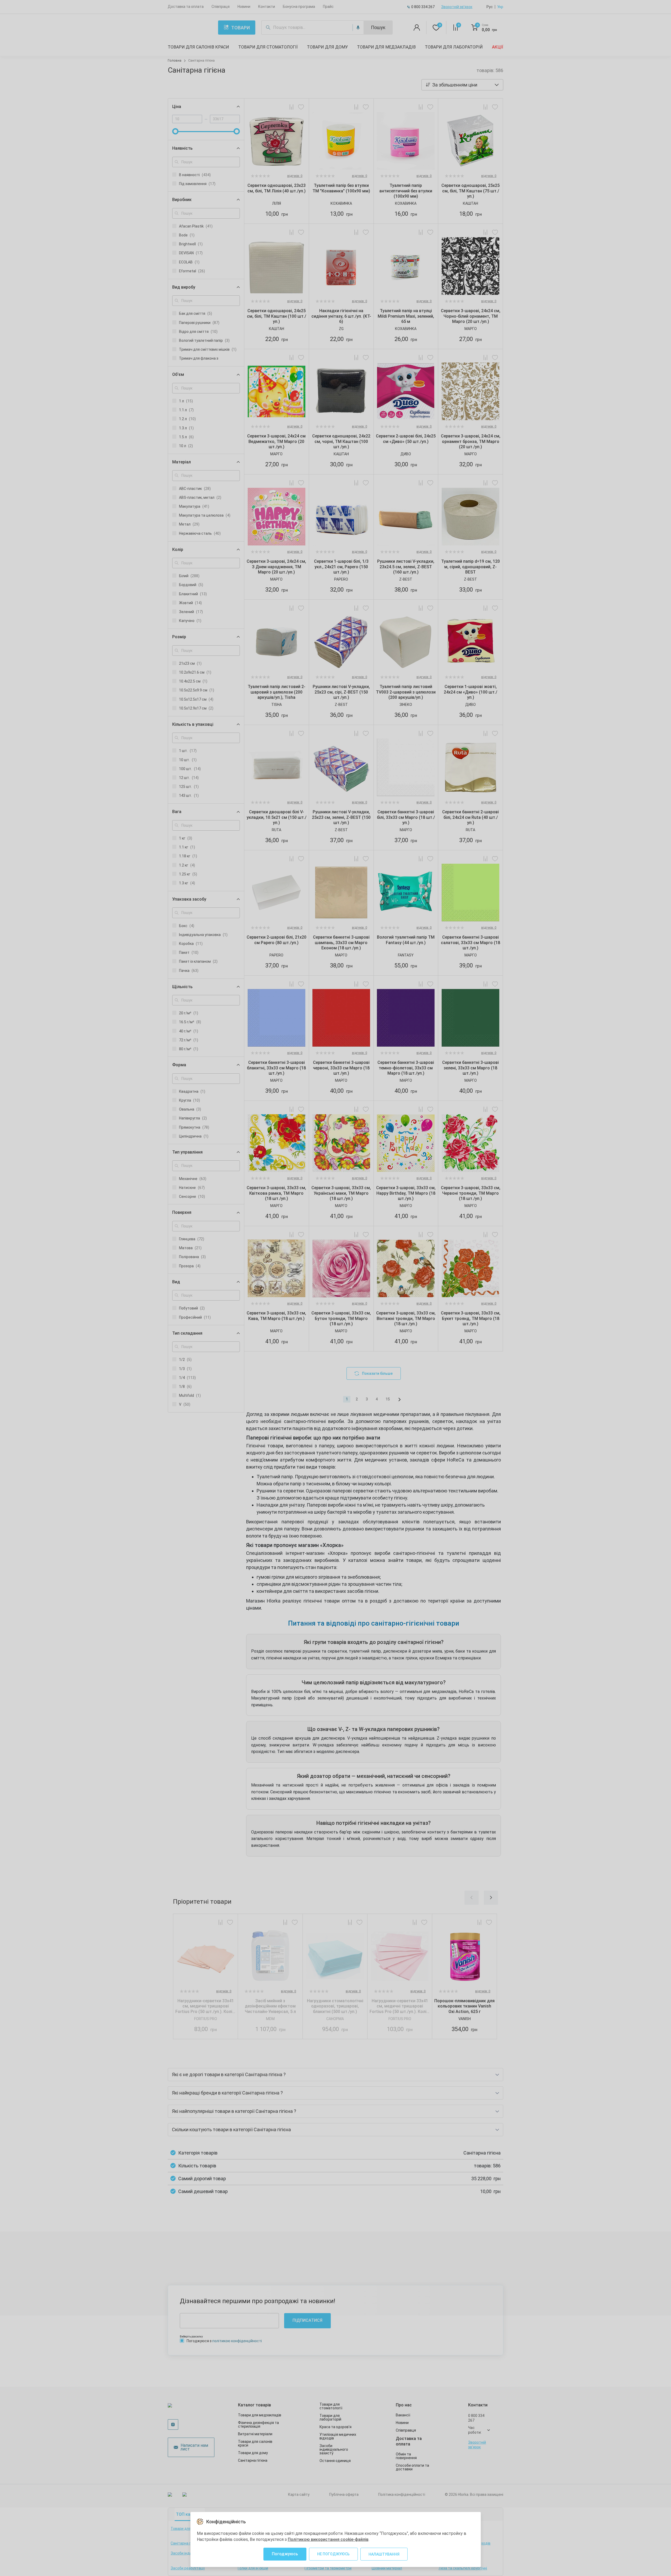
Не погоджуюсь (333, 2554)
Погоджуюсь (285, 2554)
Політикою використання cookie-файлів (328, 2539)
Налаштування (384, 2554)
